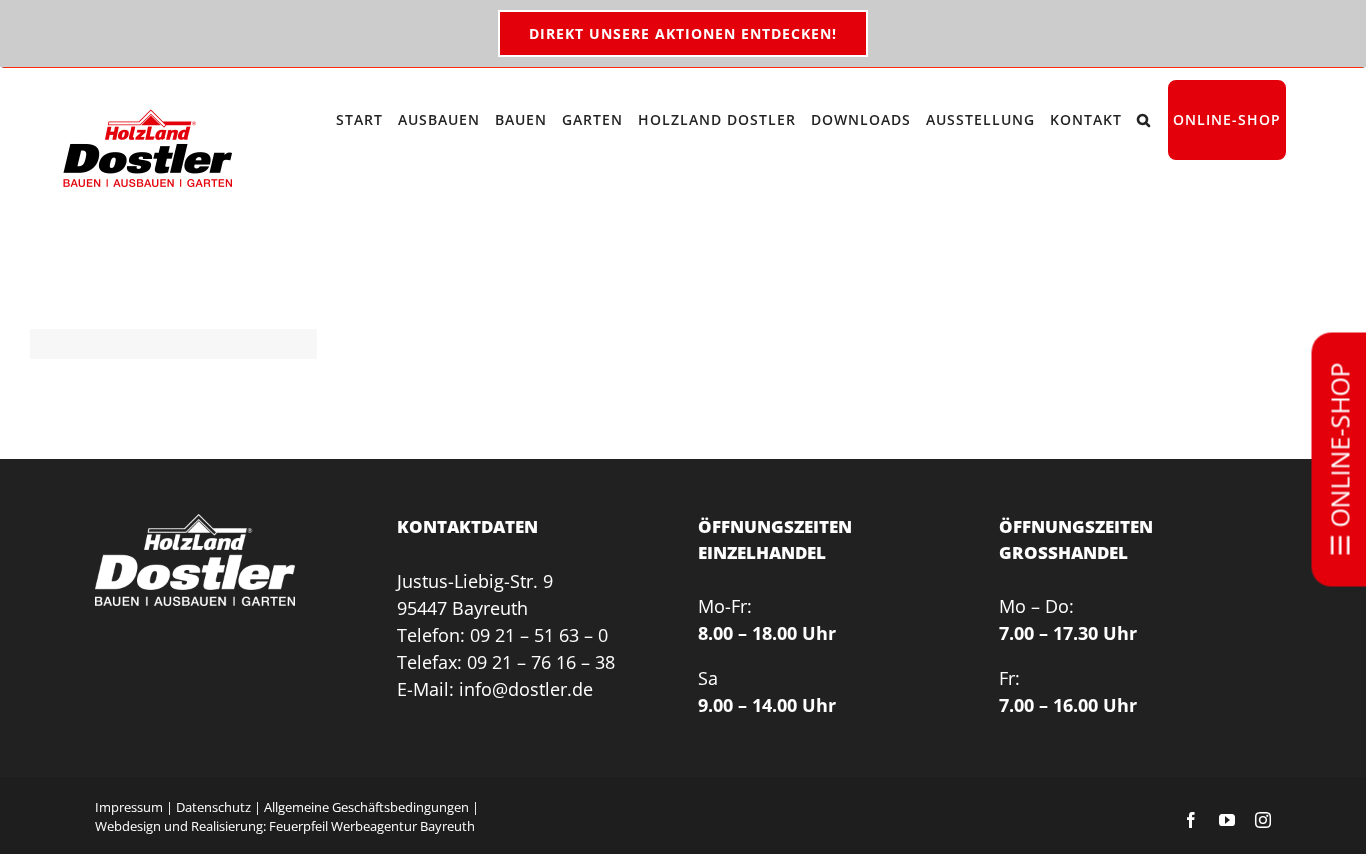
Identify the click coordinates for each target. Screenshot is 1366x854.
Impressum (129, 807)
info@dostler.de (526, 689)
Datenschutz (213, 807)
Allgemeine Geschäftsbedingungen (366, 807)
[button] (1144, 120)
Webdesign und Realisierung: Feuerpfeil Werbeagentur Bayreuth (285, 826)
